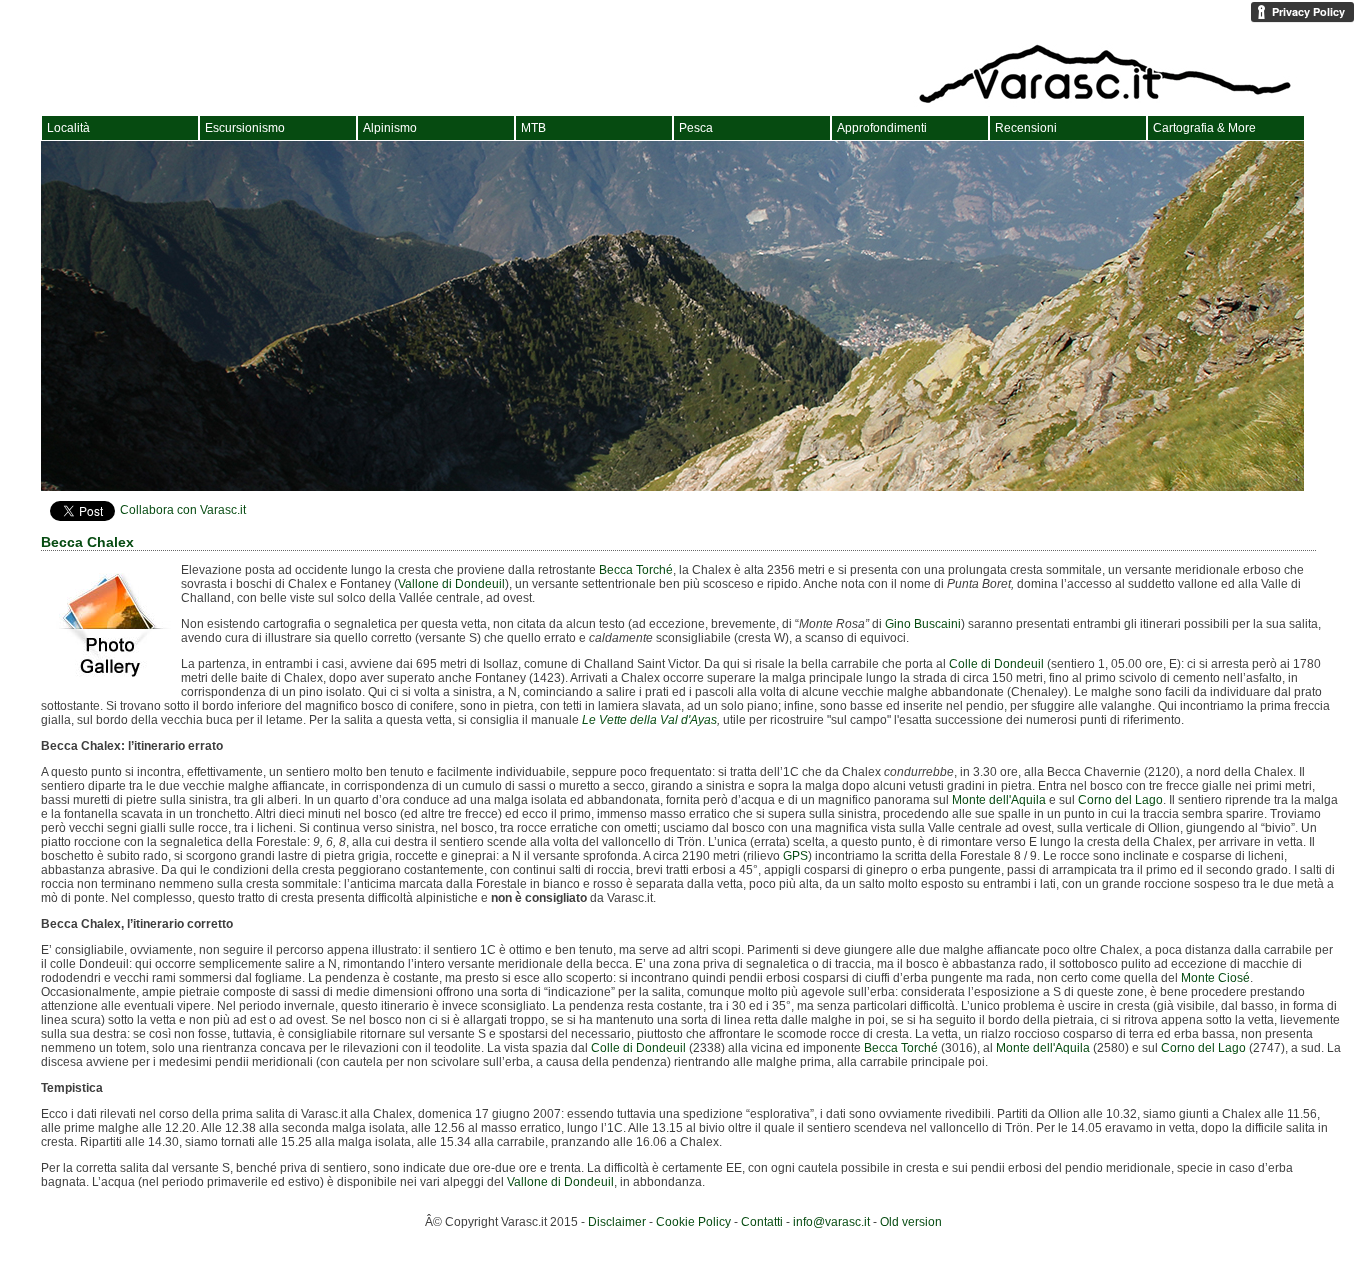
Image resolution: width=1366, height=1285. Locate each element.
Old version (911, 1222)
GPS (795, 856)
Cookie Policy (693, 1222)
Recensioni (1026, 128)
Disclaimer (617, 1222)
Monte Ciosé (1215, 978)
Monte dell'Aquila (999, 800)
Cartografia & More (1204, 128)
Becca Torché (636, 570)
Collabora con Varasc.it (183, 510)
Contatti (762, 1222)
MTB (533, 128)
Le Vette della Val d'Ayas (649, 720)
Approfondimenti (882, 128)
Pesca (696, 128)
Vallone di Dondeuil (451, 584)
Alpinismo (390, 128)
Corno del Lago (1120, 800)
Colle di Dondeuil (996, 664)
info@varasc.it (831, 1222)
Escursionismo (245, 128)
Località (68, 128)
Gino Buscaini (923, 624)
